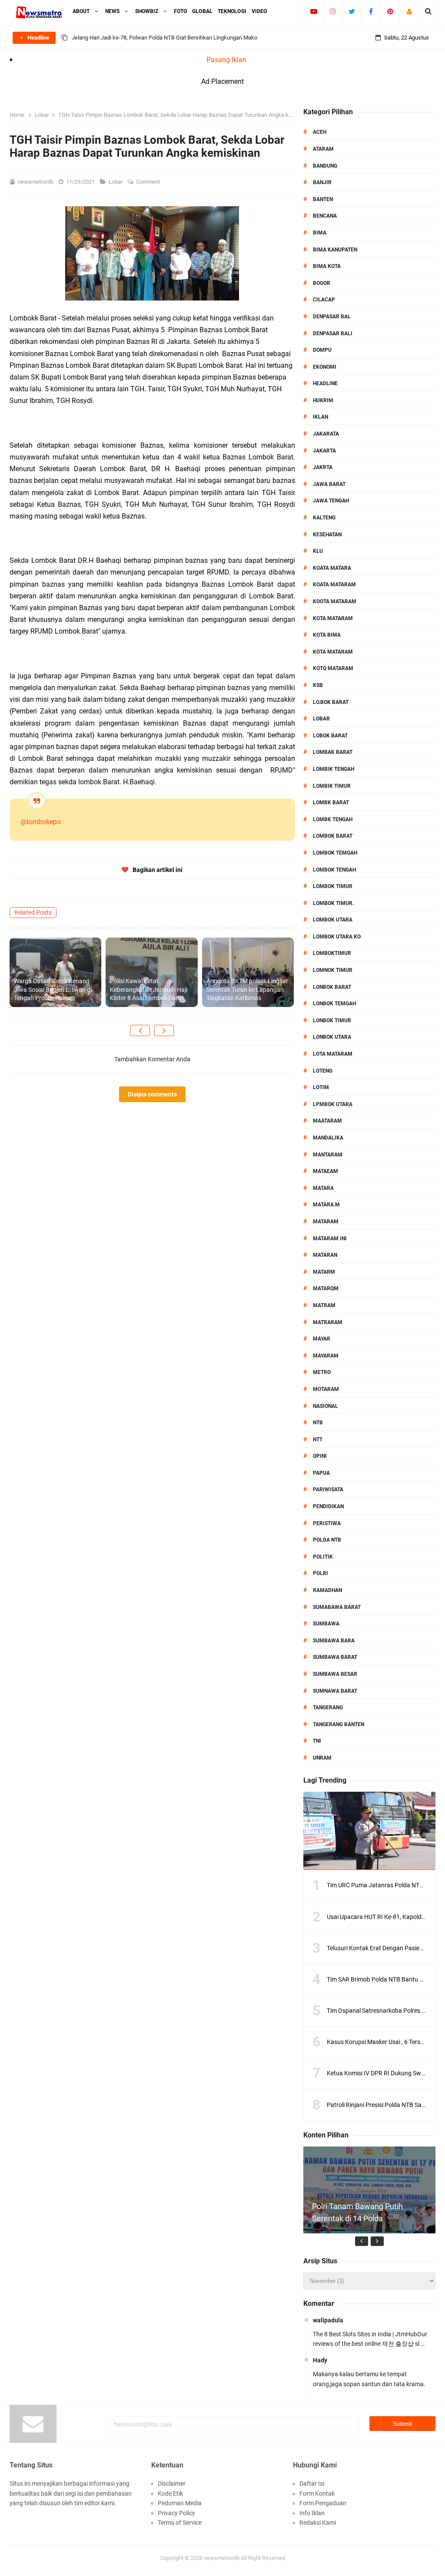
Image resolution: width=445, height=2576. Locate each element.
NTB (318, 1423)
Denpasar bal (332, 317)
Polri (320, 1573)
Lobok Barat (330, 736)
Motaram (326, 1389)
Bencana (325, 216)
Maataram (327, 1121)
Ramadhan (327, 1590)
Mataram (326, 1222)
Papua (321, 1473)
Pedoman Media (180, 2503)
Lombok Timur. (333, 903)
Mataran (325, 1255)
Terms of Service (180, 2523)
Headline (325, 383)
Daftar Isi (312, 2484)
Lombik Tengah (334, 769)
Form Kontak (317, 2493)
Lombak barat (333, 752)
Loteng (323, 1071)
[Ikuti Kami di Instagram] (333, 11)
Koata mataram (334, 585)
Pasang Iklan (226, 60)
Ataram (323, 149)
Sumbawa (326, 1624)
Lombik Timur (332, 786)
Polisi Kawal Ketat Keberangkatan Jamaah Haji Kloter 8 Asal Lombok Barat (149, 989)
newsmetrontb (222, 2558)
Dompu (322, 350)
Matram (324, 1305)
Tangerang (328, 1707)
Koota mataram (335, 601)
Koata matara (332, 568)
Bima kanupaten (335, 250)
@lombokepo (41, 822)
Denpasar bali (333, 334)
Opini (320, 1456)
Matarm (324, 1272)
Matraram (328, 1322)
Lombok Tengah (334, 870)
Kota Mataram (333, 618)
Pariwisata (328, 1489)
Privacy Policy (176, 2513)
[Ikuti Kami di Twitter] (352, 11)
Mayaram (326, 1356)
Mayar (322, 1339)
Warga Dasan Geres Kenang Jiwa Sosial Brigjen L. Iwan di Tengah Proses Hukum (53, 989)
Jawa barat (329, 484)
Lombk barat (331, 803)
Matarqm (326, 1288)
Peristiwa (327, 1523)
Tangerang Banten (339, 1724)
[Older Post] (164, 1030)
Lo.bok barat (331, 702)
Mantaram (328, 1155)
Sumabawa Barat (337, 1607)
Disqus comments (152, 1094)
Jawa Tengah (331, 501)
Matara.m (326, 1205)
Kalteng (324, 518)
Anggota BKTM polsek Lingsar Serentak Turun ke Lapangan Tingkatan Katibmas (247, 989)
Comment (149, 182)
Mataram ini (330, 1238)
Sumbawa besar (335, 1674)
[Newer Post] (140, 1030)
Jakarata (326, 434)
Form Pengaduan (323, 2503)
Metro (322, 1372)
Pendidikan (328, 1506)
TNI (317, 1741)
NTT (318, 1440)
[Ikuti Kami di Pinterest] (390, 11)
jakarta (324, 451)
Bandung (325, 166)
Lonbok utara (332, 1037)
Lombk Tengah (333, 819)
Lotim (321, 1087)
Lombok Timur (333, 886)
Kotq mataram (333, 668)
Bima (320, 233)
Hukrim (323, 400)
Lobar (116, 182)
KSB (318, 685)
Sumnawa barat (335, 1691)
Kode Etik (170, 2493)
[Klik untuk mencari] (428, 11)
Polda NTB (327, 1540)
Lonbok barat (332, 987)
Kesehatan (327, 535)
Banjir (322, 182)
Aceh (320, 132)
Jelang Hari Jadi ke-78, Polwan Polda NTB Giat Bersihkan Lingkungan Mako (164, 38)
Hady (320, 2360)
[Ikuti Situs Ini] (409, 11)
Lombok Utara (333, 920)
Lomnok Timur (333, 970)
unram (322, 1758)
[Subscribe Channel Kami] (314, 11)
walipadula (328, 2320)
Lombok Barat (333, 836)
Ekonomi (325, 367)
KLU (318, 551)
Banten (323, 199)
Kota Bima (327, 635)
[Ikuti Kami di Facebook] (371, 11)
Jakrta (323, 467)
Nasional (325, 1406)
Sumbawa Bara (334, 1641)
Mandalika (328, 1138)
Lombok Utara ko (337, 937)
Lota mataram (333, 1054)
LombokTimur (332, 953)
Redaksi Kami (318, 2523)
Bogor (322, 283)
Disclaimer (172, 2484)
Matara (323, 1188)
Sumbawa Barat (335, 1657)
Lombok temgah (335, 853)
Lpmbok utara (333, 1104)
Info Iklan (312, 2513)
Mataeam (325, 1171)
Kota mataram (333, 652)
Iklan (320, 417)
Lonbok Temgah (334, 1004)
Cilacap (324, 300)
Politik (323, 1557)
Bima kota (327, 266)
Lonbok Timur (332, 1020)
